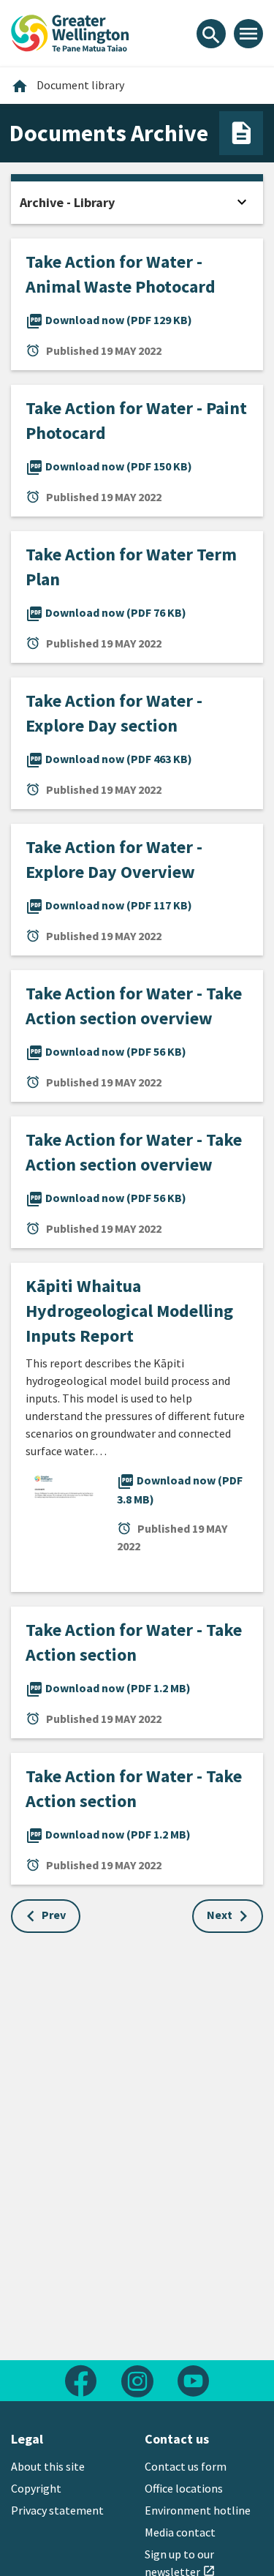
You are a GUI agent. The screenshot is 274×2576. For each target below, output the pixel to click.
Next (220, 1915)
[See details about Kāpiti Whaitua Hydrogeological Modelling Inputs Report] (64, 1525)
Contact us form (186, 2466)
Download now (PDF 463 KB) (109, 759)
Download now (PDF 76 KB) (106, 612)
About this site (48, 2466)
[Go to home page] (70, 31)
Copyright (36, 2488)
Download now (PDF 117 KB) (109, 905)
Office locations (184, 2488)
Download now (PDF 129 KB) (109, 320)
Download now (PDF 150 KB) (109, 466)
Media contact (180, 2532)
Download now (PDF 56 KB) (106, 1051)
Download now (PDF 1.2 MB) (108, 1688)
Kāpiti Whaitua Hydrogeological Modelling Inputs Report (129, 1311)
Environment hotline (198, 2510)
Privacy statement (57, 2510)
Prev (54, 1915)
